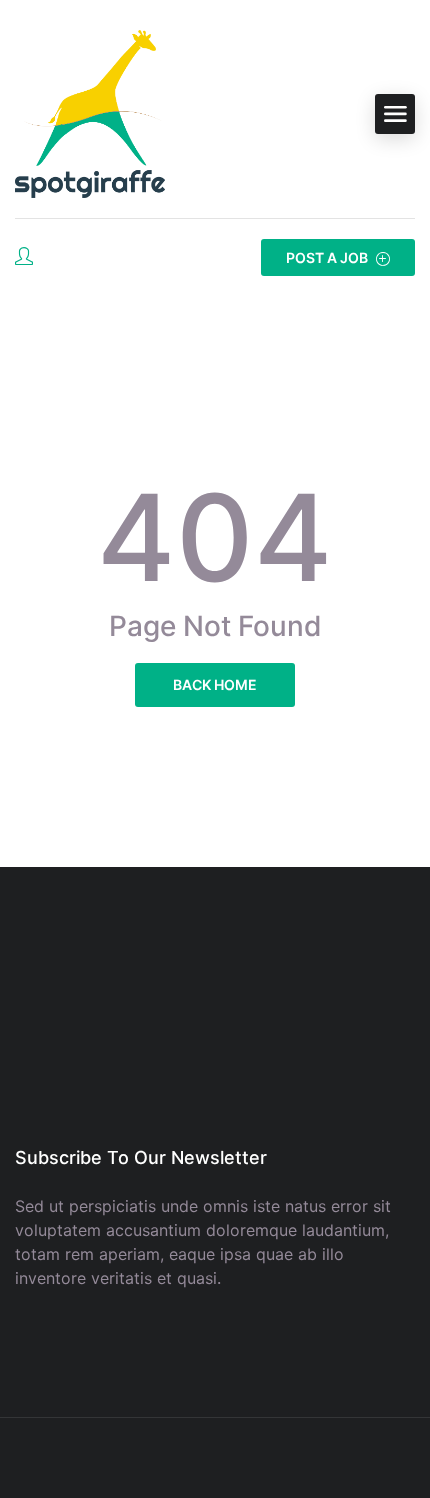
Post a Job (328, 257)
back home (215, 684)
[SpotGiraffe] (90, 114)
